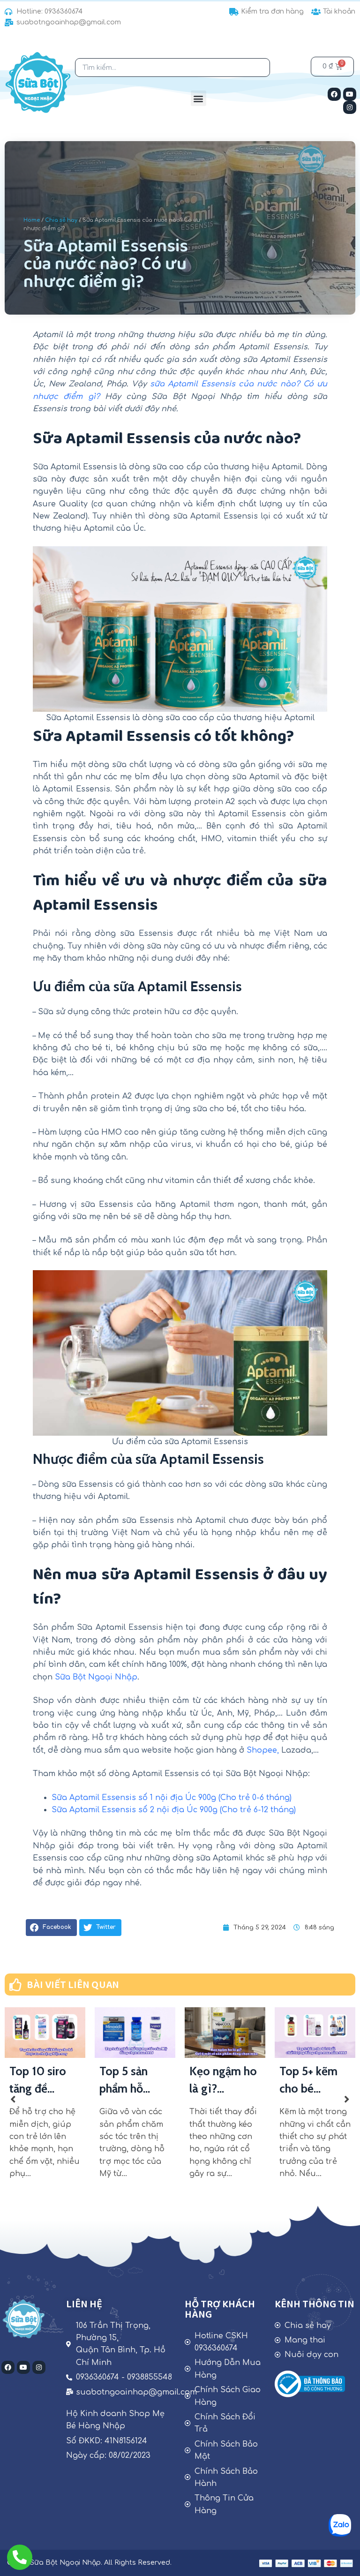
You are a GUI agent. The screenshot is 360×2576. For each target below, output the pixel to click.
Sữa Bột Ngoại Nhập (96, 1677)
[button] (199, 98)
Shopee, (263, 1750)
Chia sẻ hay (61, 220)
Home (32, 220)
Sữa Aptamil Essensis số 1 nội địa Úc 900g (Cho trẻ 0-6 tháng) (172, 1798)
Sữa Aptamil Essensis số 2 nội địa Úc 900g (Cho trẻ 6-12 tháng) (174, 1810)
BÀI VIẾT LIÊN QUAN (73, 1985)
